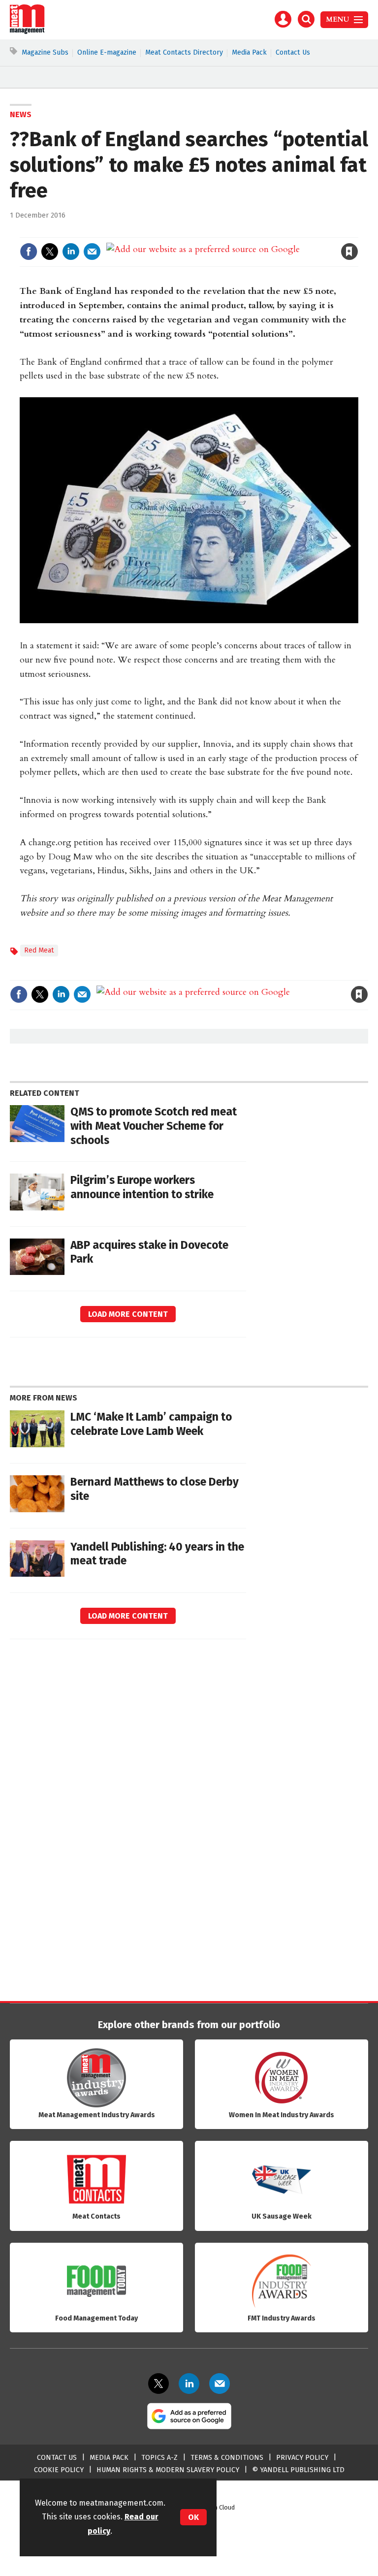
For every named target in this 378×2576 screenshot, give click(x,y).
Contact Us (293, 52)
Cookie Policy (59, 2470)
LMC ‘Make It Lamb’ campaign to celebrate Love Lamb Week (151, 1424)
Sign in (235, 231)
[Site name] (27, 32)
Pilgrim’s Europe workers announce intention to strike (142, 1187)
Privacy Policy (302, 2458)
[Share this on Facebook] (29, 252)
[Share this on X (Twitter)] (50, 252)
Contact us (57, 2458)
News (21, 114)
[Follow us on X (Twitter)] (158, 2384)
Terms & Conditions (227, 2458)
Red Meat (39, 950)
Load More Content (128, 1314)
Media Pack (249, 52)
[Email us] (220, 2384)
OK (193, 2517)
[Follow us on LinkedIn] (189, 2384)
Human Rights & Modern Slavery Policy (168, 2470)
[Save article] (349, 252)
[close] (357, 231)
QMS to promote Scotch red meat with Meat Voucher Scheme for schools (154, 1126)
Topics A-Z (159, 2458)
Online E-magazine (107, 52)
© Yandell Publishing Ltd (298, 2470)
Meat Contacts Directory (184, 52)
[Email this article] (92, 252)
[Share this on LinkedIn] (71, 252)
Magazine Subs (45, 52)
